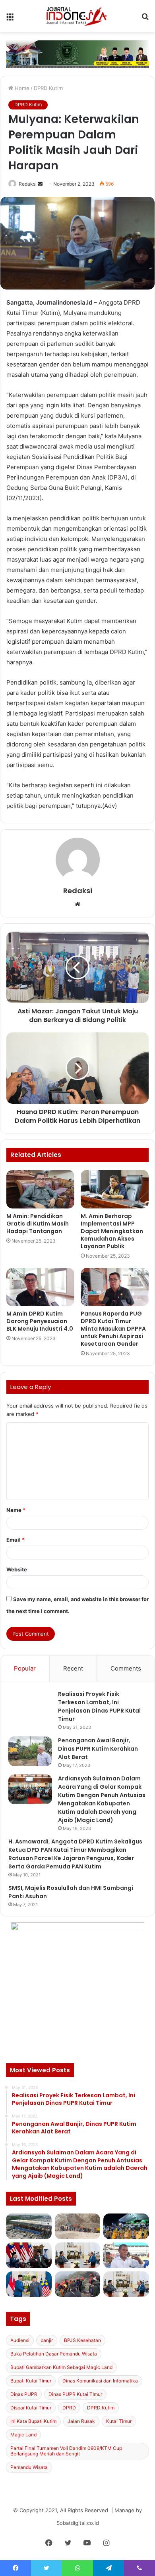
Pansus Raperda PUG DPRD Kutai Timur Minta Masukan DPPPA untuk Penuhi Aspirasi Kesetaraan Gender (113, 1329)
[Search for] (145, 19)
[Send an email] (40, 184)
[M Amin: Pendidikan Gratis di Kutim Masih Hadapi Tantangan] (40, 1189)
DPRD (69, 2408)
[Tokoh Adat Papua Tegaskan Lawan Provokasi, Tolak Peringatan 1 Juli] (126, 2255)
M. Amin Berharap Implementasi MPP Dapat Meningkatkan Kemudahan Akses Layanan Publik (112, 1231)
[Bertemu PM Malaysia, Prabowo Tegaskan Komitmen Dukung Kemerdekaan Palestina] (29, 2255)
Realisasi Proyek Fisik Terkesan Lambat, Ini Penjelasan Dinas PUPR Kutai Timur (99, 1706)
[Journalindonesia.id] (77, 16)
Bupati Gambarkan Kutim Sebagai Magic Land (61, 2367)
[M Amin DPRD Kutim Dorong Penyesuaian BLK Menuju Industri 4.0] (40, 1287)
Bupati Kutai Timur (31, 2381)
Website (17, 1569)
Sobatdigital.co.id (78, 2523)
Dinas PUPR (24, 2394)
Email (15, 1540)
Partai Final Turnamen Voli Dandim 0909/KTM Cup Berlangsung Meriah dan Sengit (66, 2451)
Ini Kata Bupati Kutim (33, 2421)
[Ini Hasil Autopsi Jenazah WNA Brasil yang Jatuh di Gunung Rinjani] (78, 2284)
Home (21, 88)
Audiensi (20, 2340)
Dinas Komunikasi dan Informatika (100, 2381)
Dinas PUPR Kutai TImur (75, 2394)
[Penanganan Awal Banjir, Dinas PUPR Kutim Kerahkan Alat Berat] (30, 1751)
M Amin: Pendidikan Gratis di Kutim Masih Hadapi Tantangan (38, 1224)
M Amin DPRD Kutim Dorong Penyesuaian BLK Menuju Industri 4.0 (40, 1321)
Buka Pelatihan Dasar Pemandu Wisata (54, 2354)
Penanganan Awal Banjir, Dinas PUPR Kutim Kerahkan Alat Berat (98, 1749)
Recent (73, 1668)
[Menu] (10, 19)
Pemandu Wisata (29, 2467)
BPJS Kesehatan (82, 2340)
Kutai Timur (119, 2421)
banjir (47, 2340)
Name (16, 1510)
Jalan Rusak (81, 2421)
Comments (126, 1668)
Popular (25, 1668)
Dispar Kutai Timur (31, 2408)
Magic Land (23, 2435)
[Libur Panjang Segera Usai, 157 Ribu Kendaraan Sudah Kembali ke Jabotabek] (29, 2226)
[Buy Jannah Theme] (77, 54)
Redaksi (28, 184)
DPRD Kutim (48, 88)
